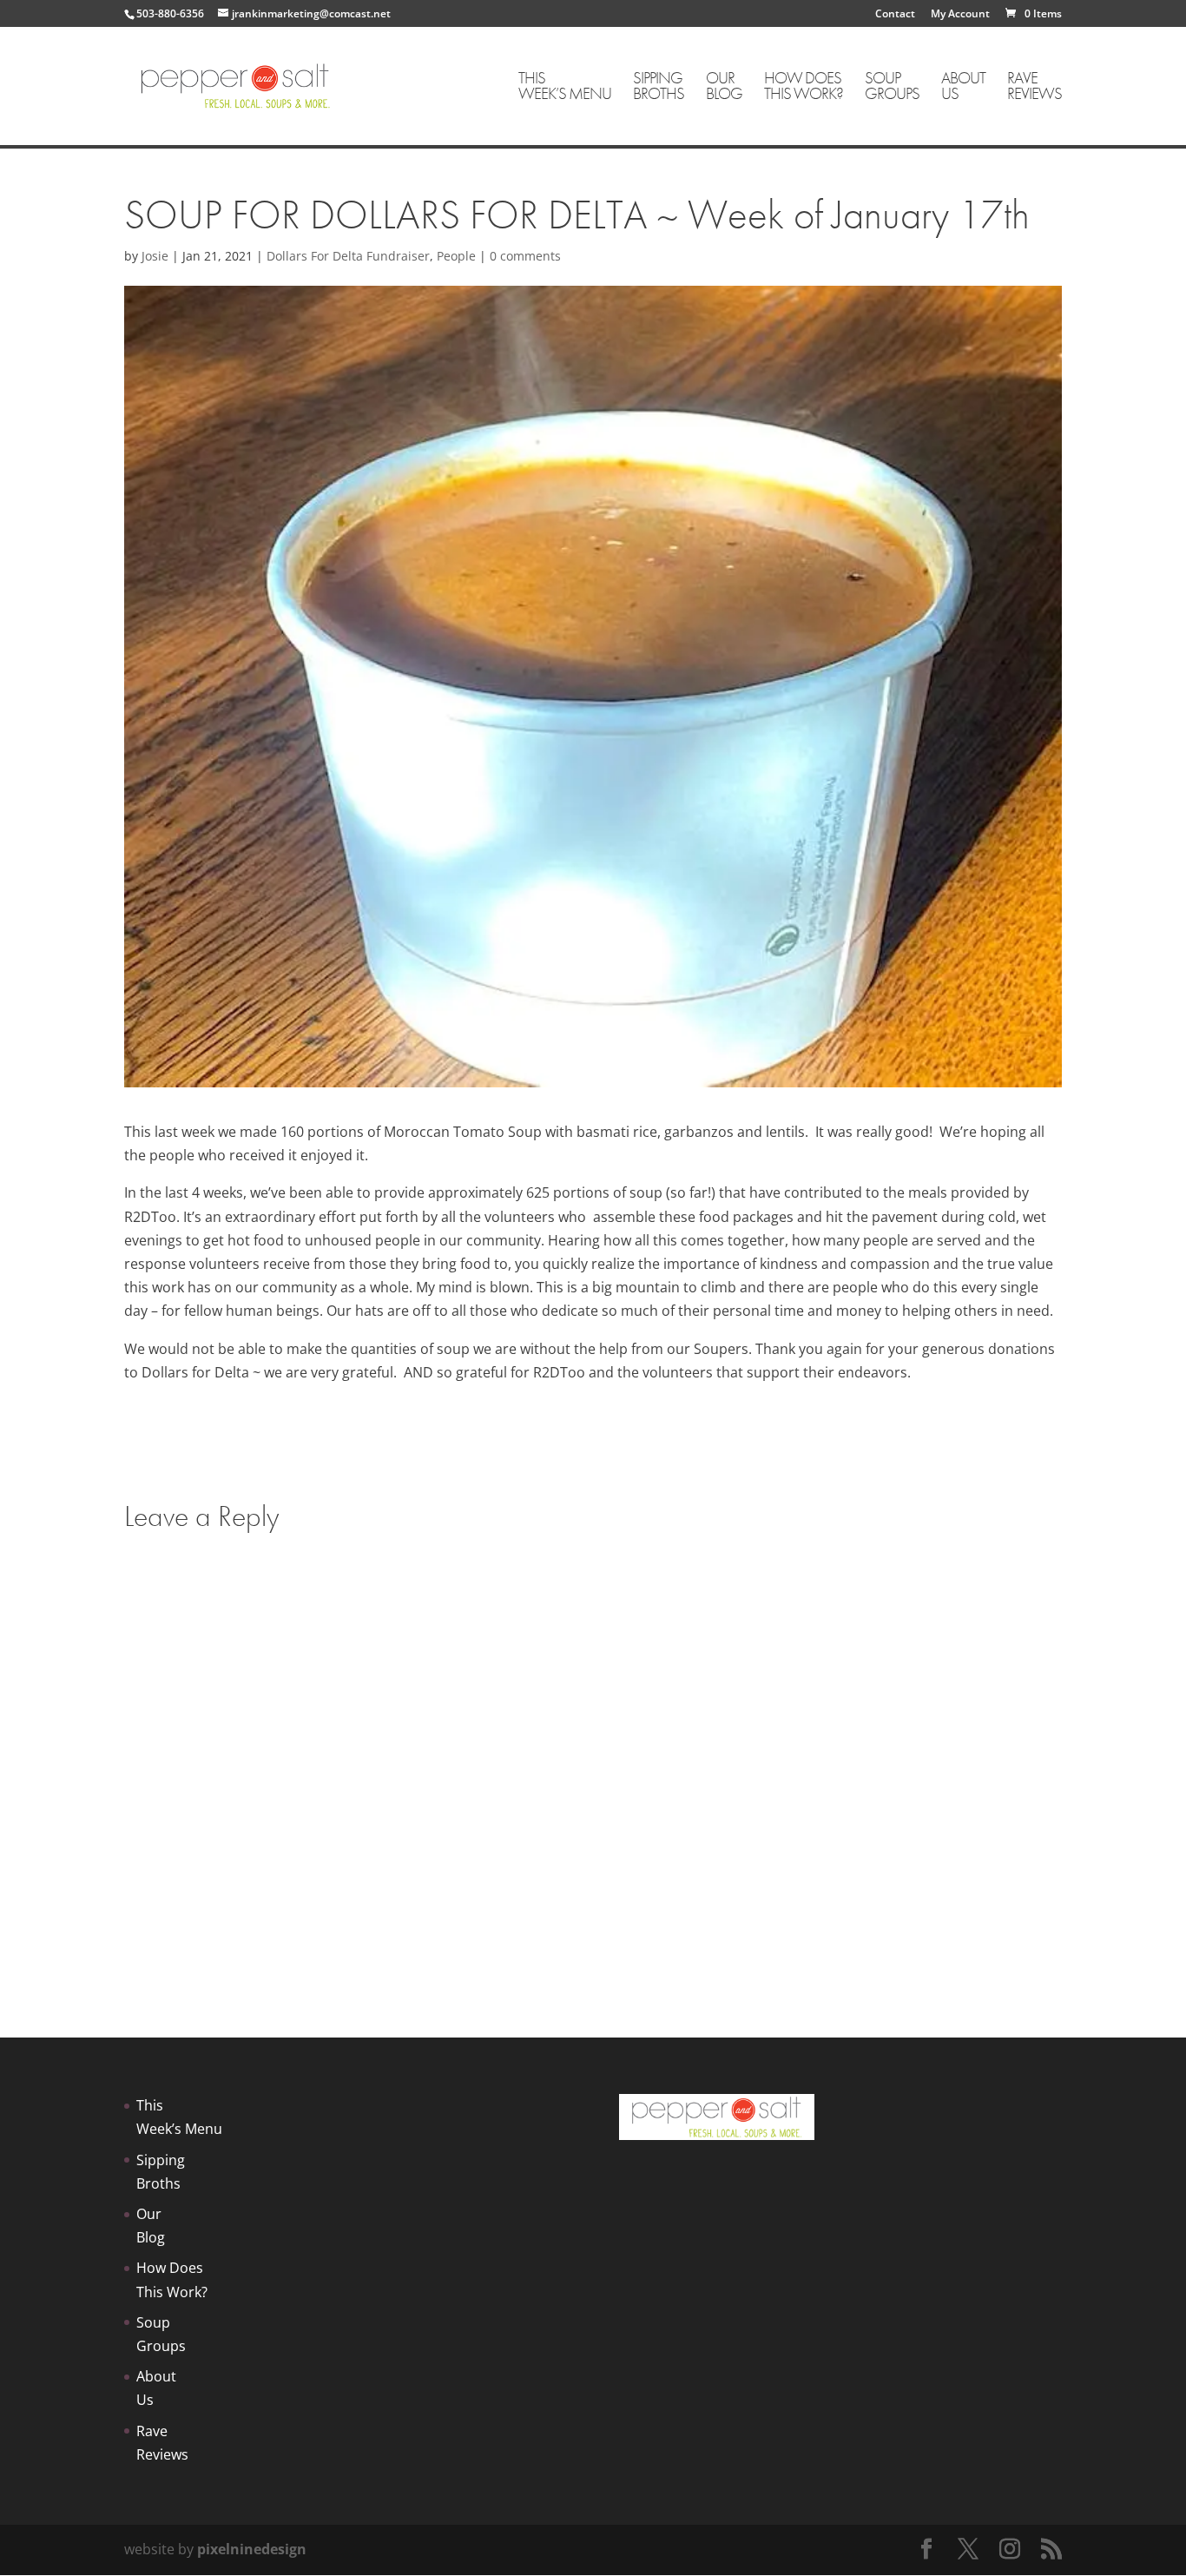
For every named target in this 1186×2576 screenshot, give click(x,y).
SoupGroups (892, 87)
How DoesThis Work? (804, 87)
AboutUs (963, 87)
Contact (895, 15)
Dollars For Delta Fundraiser (348, 256)
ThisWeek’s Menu (565, 87)
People (456, 256)
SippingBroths (659, 87)
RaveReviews (1034, 87)
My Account (960, 15)
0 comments (525, 256)
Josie (155, 256)
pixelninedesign (252, 2549)
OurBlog (724, 87)
